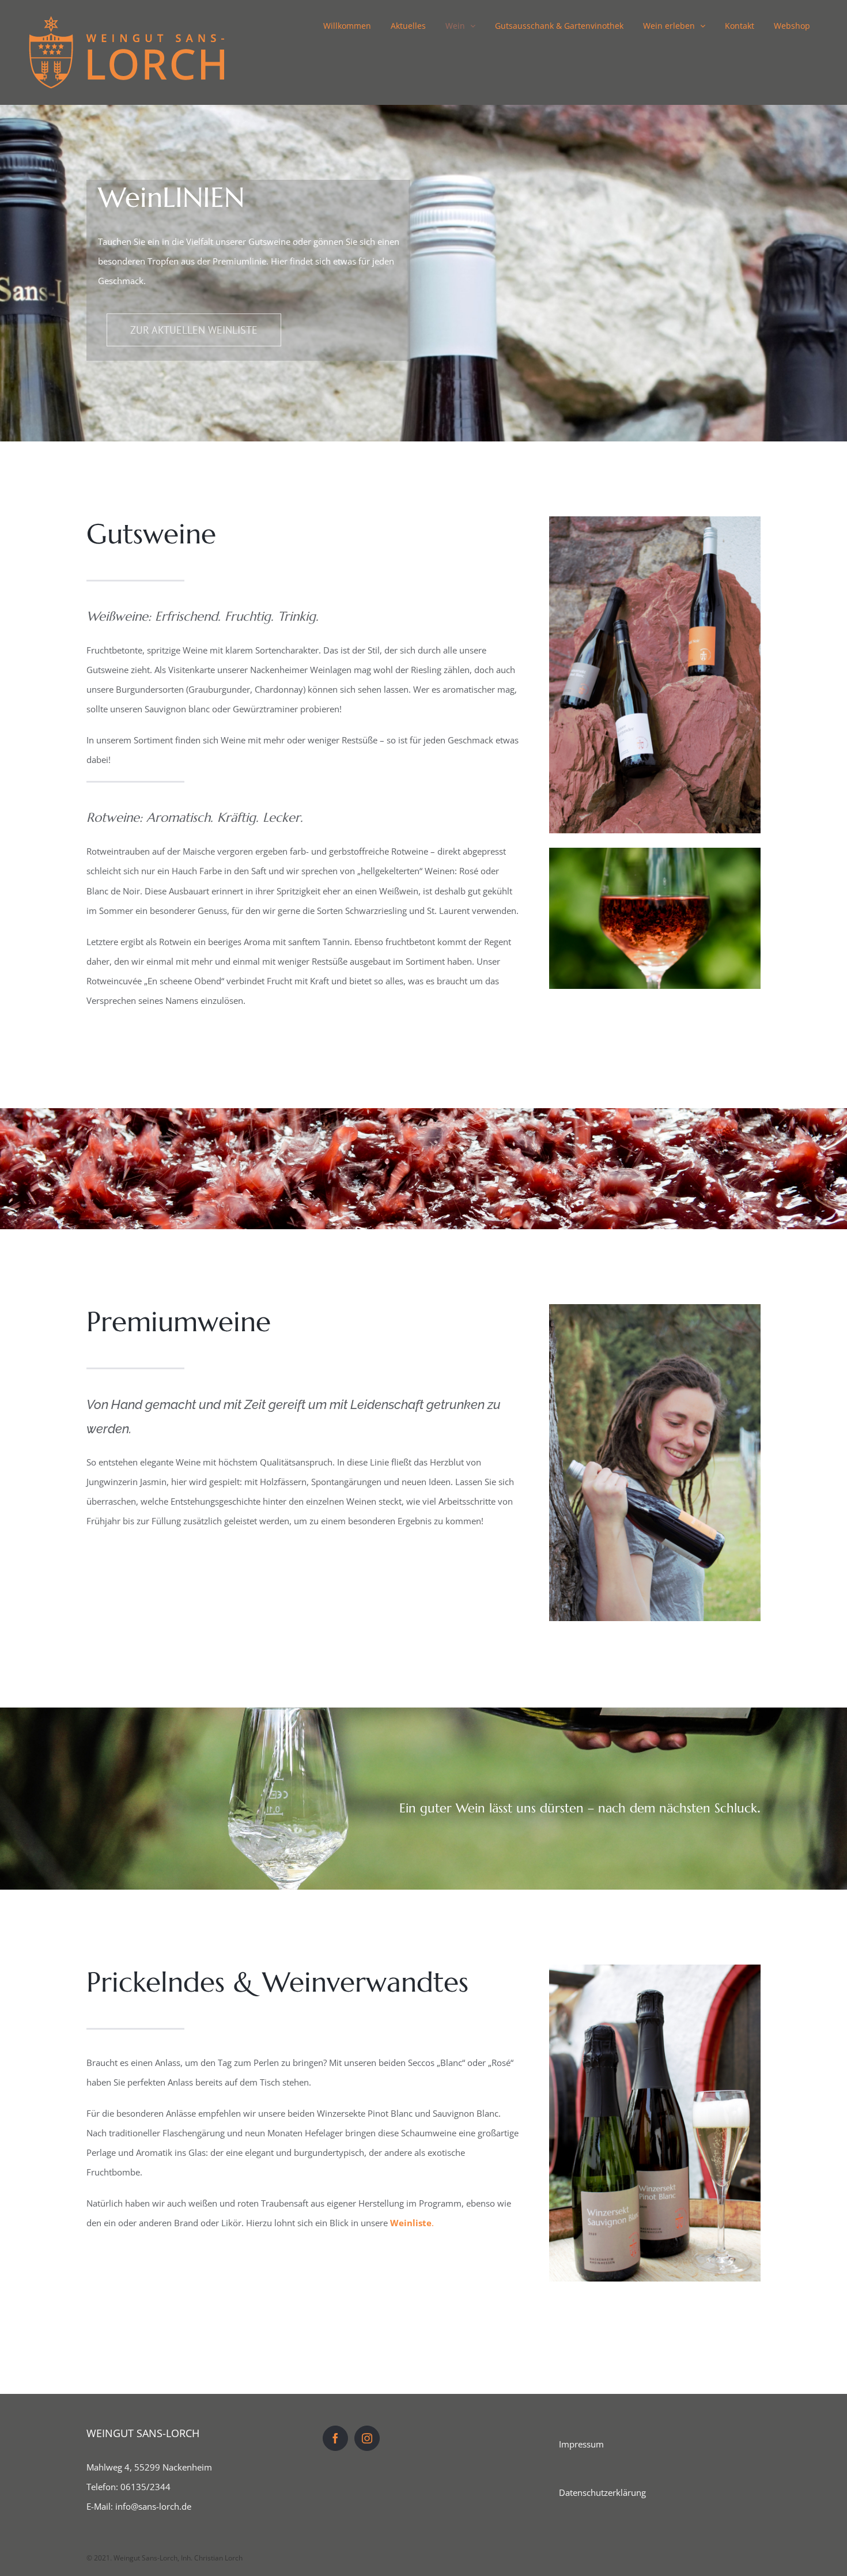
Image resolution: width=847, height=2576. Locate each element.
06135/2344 (145, 2487)
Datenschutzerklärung (602, 2492)
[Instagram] (367, 2438)
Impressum (581, 2444)
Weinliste (411, 2223)
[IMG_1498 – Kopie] (655, 1969)
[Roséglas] (655, 852)
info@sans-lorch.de (153, 2506)
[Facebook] (335, 2438)
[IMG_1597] (655, 520)
